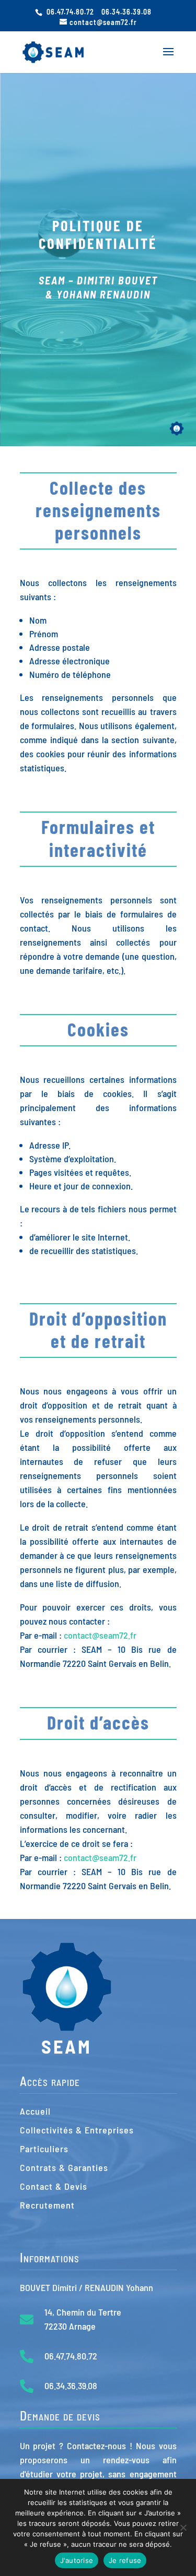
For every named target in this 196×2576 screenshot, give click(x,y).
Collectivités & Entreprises (77, 2130)
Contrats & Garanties (64, 2167)
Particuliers (44, 2149)
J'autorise (77, 2560)
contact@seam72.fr (100, 1635)
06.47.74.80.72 (70, 12)
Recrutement (47, 2205)
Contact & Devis (54, 2186)
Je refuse (125, 2560)
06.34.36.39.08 (126, 12)
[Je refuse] (183, 2527)
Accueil (35, 2111)
